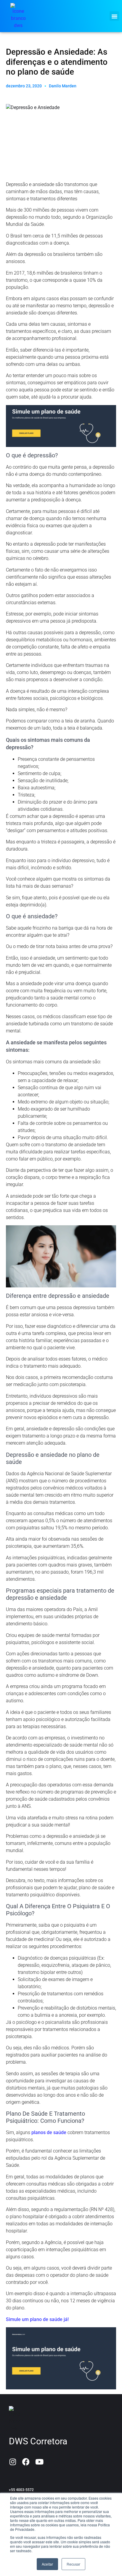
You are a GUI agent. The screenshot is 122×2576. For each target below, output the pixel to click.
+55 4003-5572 (21, 2490)
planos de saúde (49, 2132)
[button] (114, 16)
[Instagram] (13, 2462)
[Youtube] (39, 2462)
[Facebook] (26, 2462)
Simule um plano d (26, 2319)
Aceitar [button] (47, 2564)
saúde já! (58, 2319)
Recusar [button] (73, 2564)
